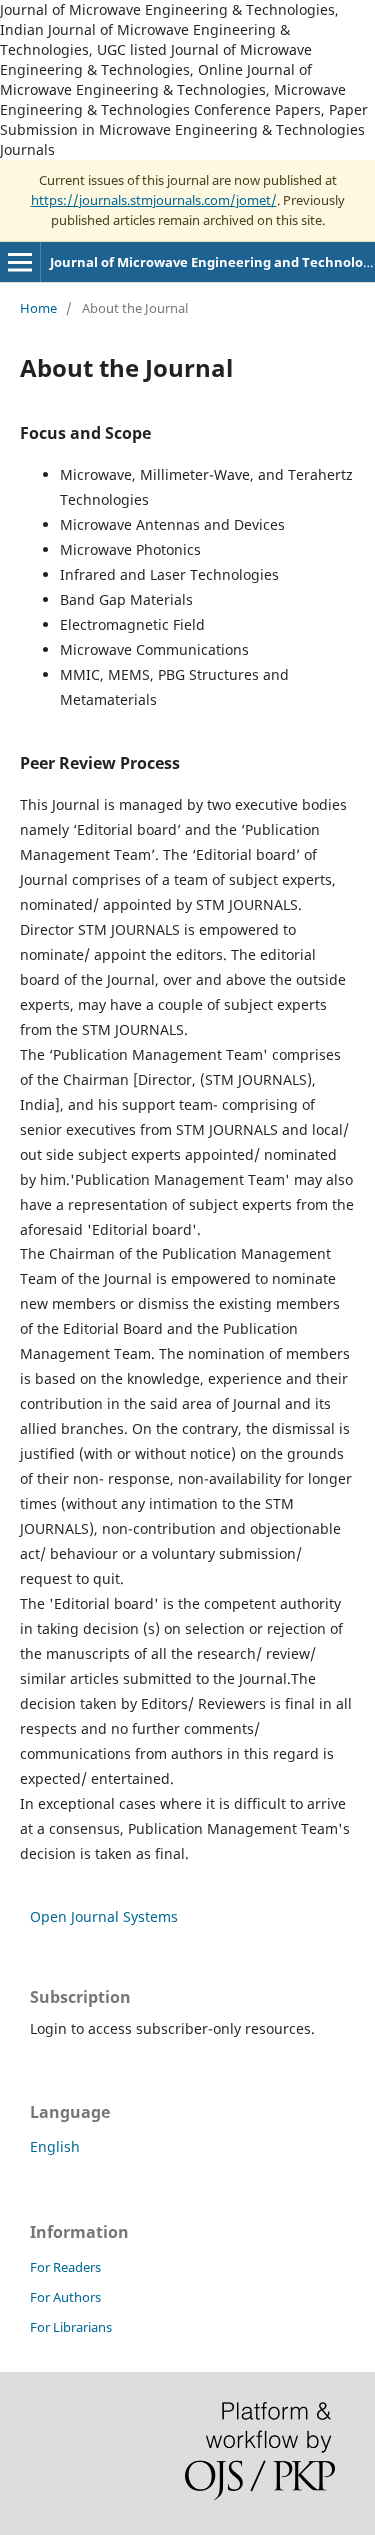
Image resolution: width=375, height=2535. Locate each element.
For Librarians (71, 2327)
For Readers (65, 2267)
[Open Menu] (20, 262)
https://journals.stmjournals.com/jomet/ (154, 200)
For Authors (65, 2297)
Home (38, 308)
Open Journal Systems (104, 1916)
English (55, 2146)
